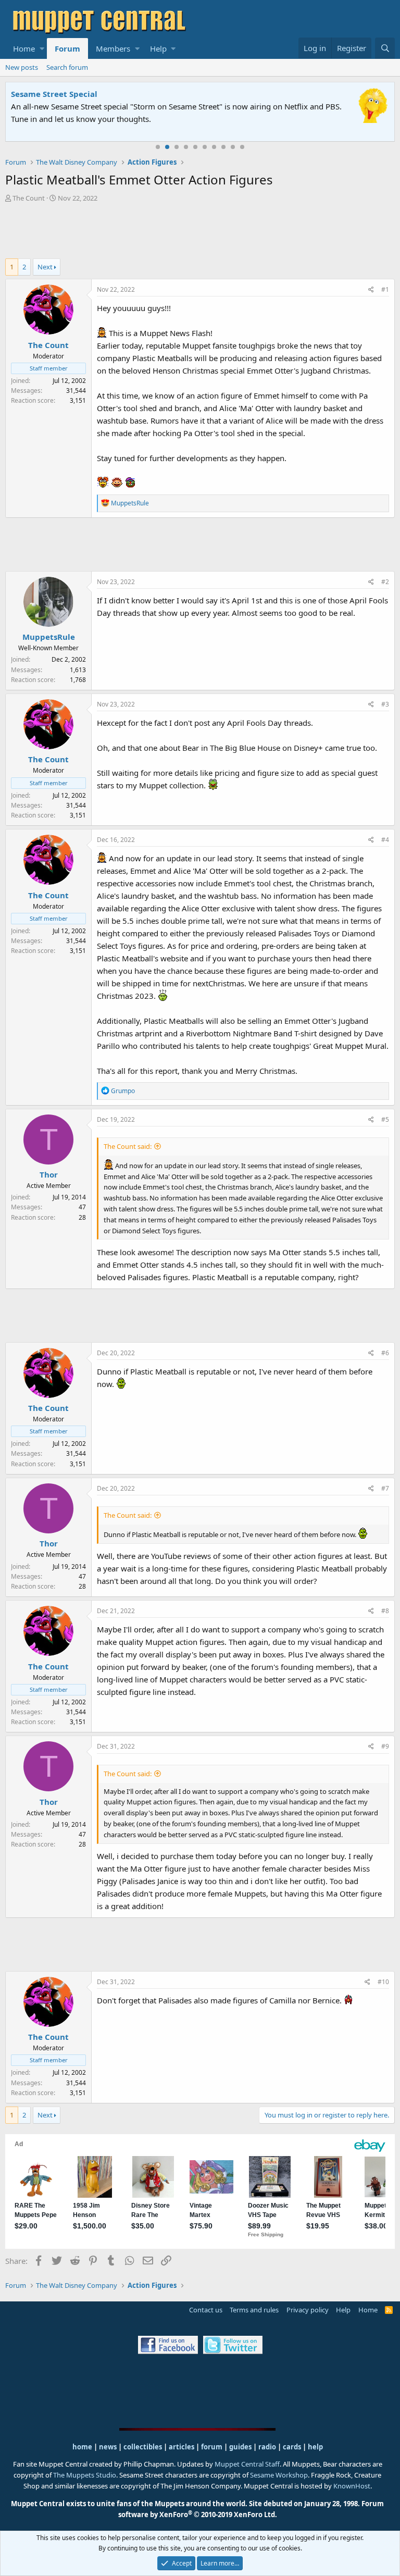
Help (158, 48)
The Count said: (128, 1146)
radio (267, 2447)
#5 (385, 1119)
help (315, 2447)
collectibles (143, 2447)
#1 (385, 289)
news (108, 2447)
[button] (42, 48)
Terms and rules (254, 2310)
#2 (385, 582)
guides (240, 2447)
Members (113, 48)
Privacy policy (308, 2310)
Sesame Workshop (279, 2475)
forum (212, 2447)
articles (182, 2447)
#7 (385, 1488)
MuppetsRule (49, 637)
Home (24, 48)
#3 (385, 704)
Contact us (206, 2310)
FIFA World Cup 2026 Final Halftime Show (92, 94)
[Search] (385, 48)
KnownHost (352, 2486)
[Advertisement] (200, 232)
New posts (22, 67)
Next (45, 267)
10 (242, 147)
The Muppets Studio (85, 2475)
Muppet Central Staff (247, 2464)
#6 (385, 1353)
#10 (383, 1982)
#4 (385, 840)
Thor (49, 1174)
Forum (67, 48)
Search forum (67, 67)
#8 (385, 1611)
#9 (385, 1746)
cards (292, 2447)
